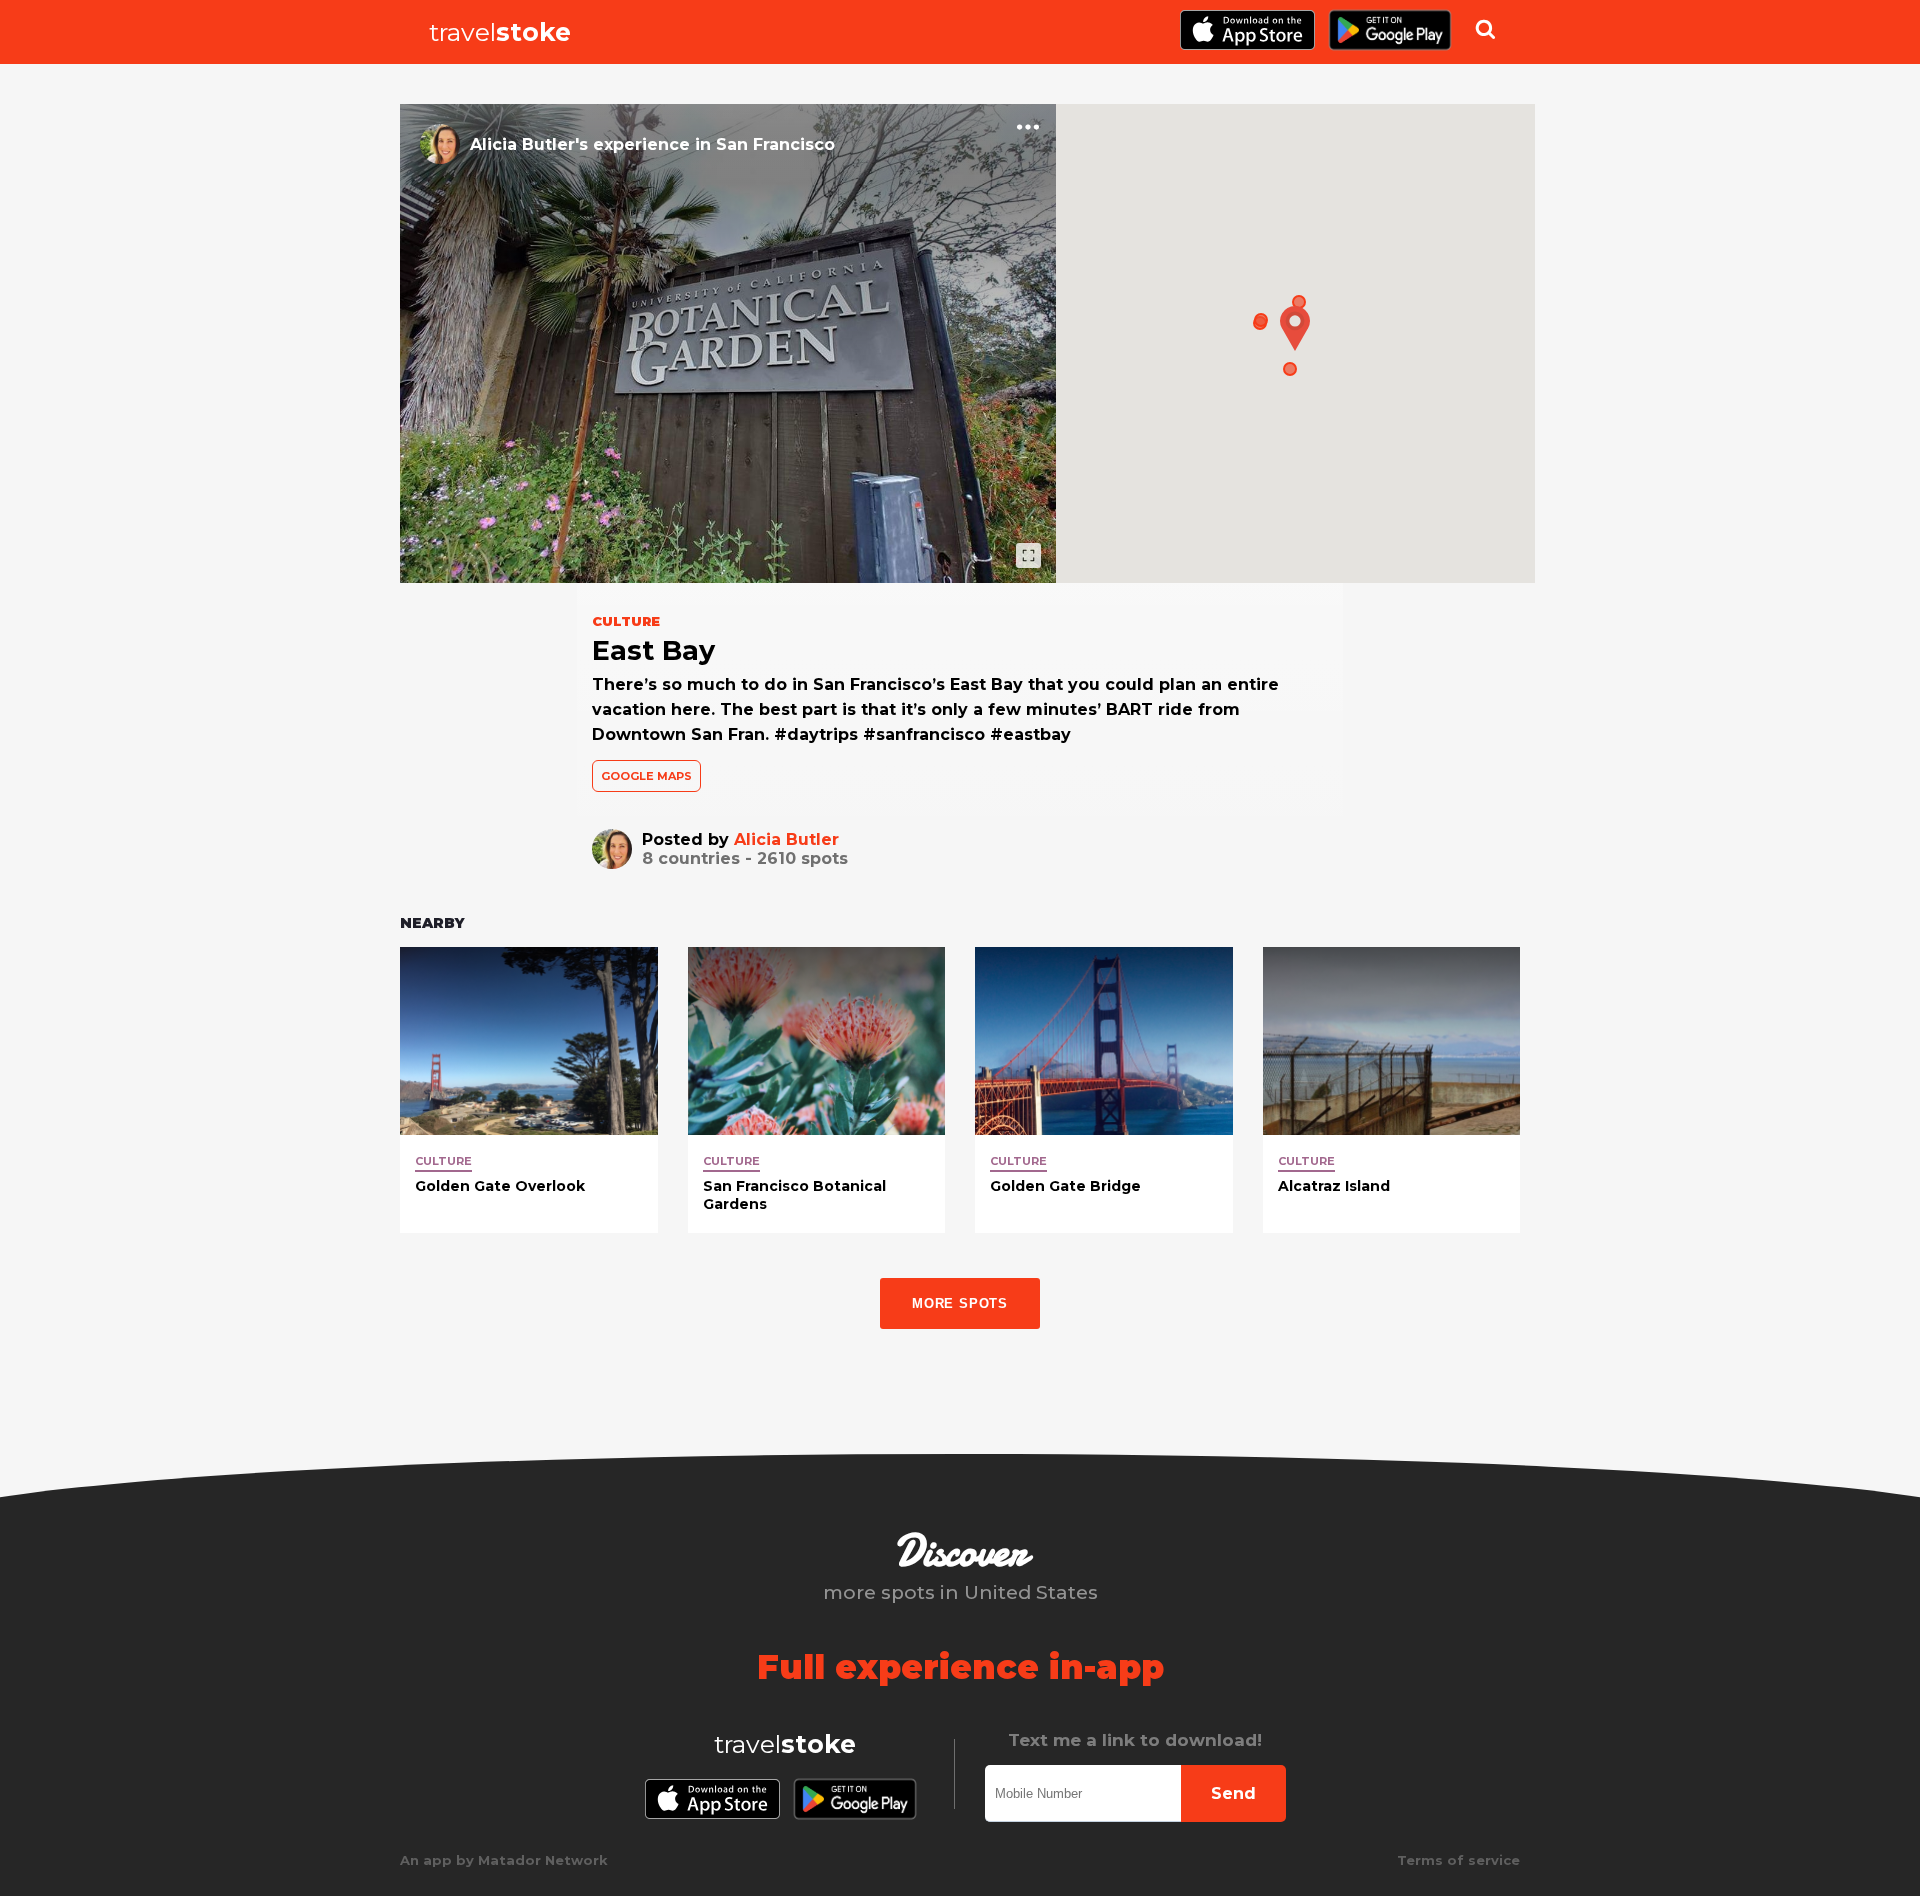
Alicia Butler (786, 839)
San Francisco (775, 144)
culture (443, 1161)
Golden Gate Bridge (1065, 1186)
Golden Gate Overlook (500, 1186)
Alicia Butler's (529, 144)
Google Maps (646, 776)
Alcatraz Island (1334, 1186)
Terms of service (1458, 1860)
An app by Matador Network (504, 1860)
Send (1233, 1793)
